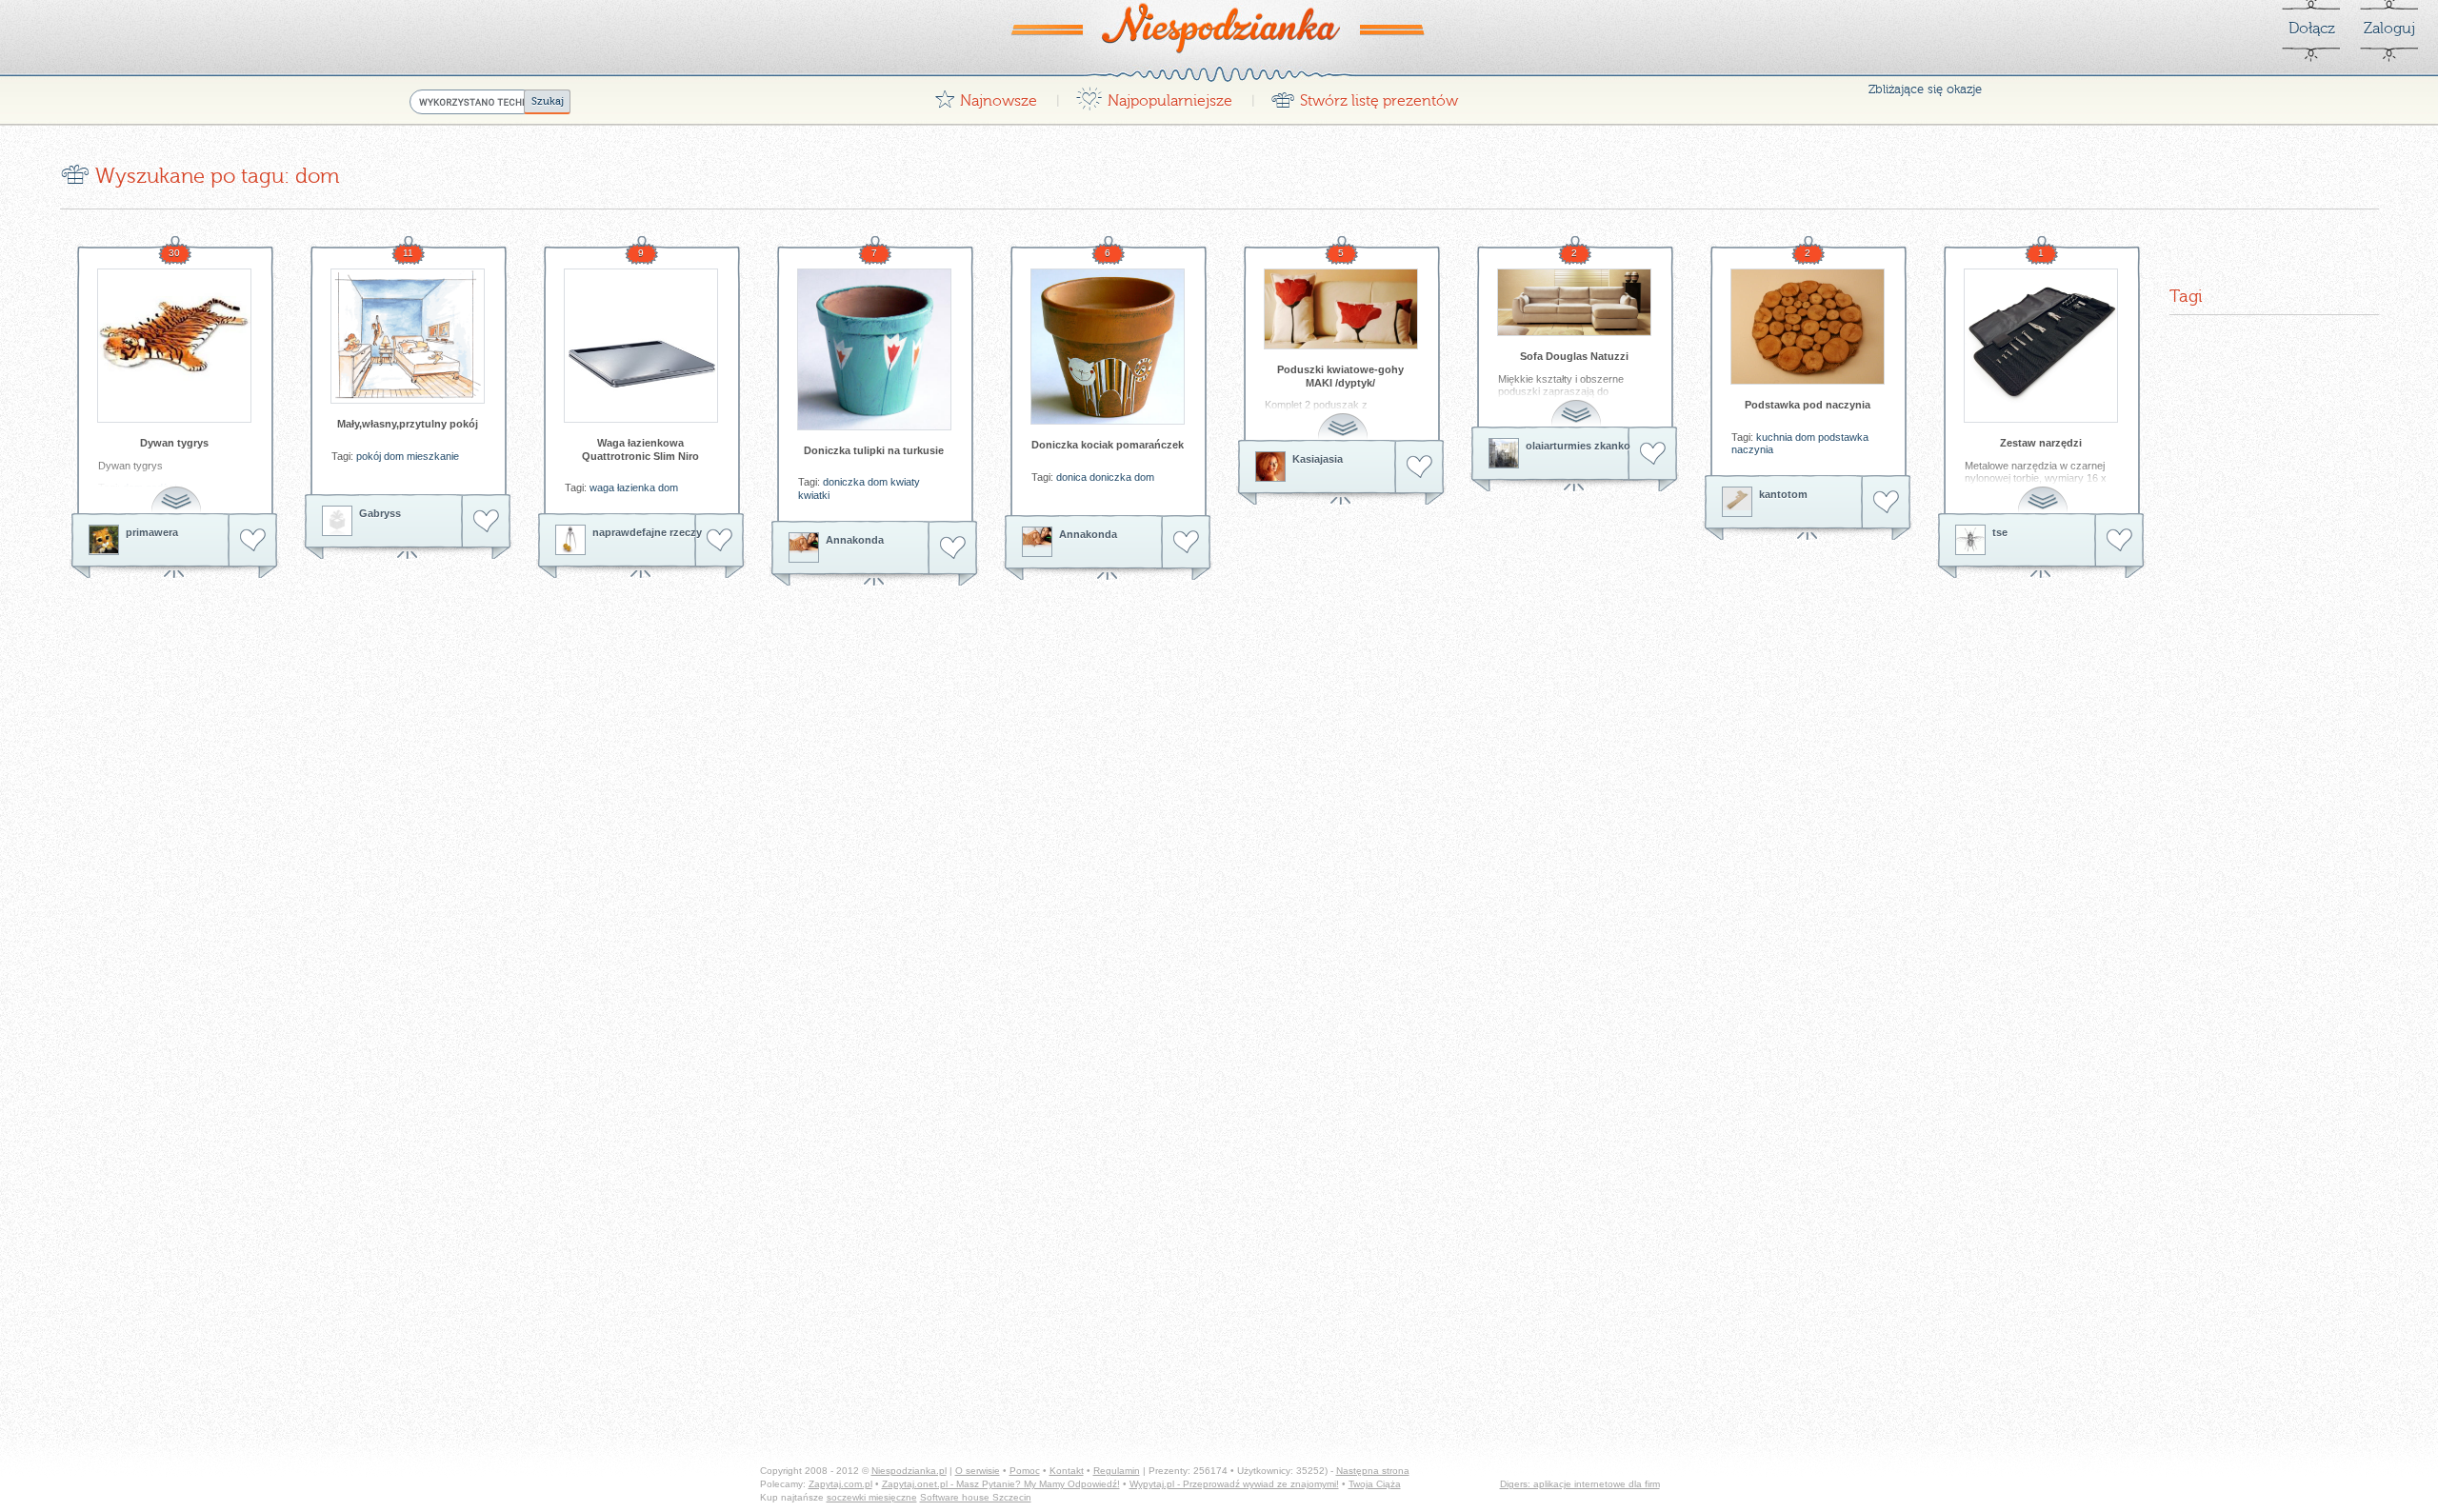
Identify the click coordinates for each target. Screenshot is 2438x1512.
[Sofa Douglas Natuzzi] (1574, 302)
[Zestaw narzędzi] (2041, 346)
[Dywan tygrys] (174, 346)
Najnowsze (986, 96)
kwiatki (814, 495)
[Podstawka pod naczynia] (1808, 327)
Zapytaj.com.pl (840, 1484)
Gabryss (380, 513)
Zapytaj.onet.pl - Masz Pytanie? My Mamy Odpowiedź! (1001, 1484)
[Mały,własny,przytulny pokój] (408, 336)
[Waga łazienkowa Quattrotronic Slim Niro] (641, 346)
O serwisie (978, 1471)
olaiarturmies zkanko (1578, 446)
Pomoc (1025, 1471)
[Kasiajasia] (1270, 467)
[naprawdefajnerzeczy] (570, 540)
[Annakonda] (804, 547)
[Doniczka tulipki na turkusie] (874, 349)
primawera (152, 532)
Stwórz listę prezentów (1364, 96)
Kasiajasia (1318, 459)
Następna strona (1373, 1471)
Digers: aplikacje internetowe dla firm (1580, 1484)
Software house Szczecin (976, 1497)
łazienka (636, 487)
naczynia (1752, 449)
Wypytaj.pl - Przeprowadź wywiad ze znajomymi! (1234, 1484)
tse (2000, 532)
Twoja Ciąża (1375, 1484)
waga (602, 487)
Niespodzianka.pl (909, 1471)
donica (1071, 477)
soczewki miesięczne (872, 1497)
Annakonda (855, 540)
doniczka (844, 482)
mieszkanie (433, 456)
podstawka (1843, 437)
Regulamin (1117, 1471)
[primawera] (104, 540)
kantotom (1783, 494)
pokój (369, 456)
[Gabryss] (337, 521)
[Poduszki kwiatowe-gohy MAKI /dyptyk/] (1341, 309)
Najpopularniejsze (1154, 96)
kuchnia (1774, 437)
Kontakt (1067, 1471)
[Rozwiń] (178, 489)
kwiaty (905, 482)
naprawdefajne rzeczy (647, 532)
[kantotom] (1737, 502)
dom (394, 456)
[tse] (1970, 540)
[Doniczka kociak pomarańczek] (1108, 347)
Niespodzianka (1219, 28)
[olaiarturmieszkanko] (1504, 453)
